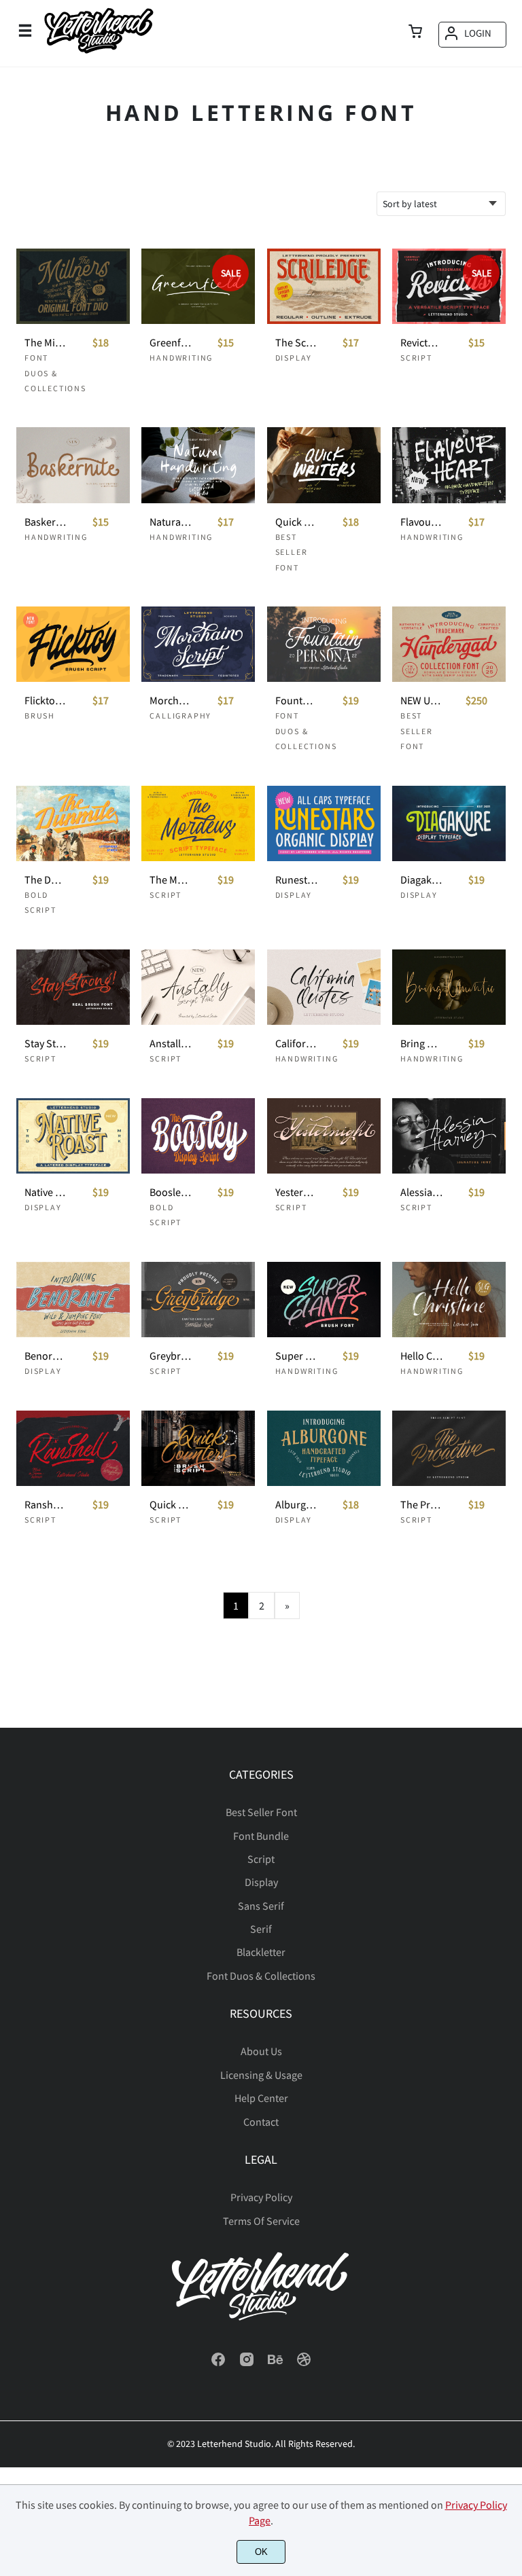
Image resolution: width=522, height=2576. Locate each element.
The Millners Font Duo (46, 343)
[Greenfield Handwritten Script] (198, 286)
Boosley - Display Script (171, 1192)
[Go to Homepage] (99, 53)
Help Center (261, 2098)
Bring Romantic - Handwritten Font (421, 1044)
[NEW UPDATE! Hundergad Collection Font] (449, 644)
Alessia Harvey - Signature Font (421, 1192)
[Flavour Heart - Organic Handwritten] (449, 465)
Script (416, 358)
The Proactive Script (421, 1505)
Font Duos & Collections (55, 373)
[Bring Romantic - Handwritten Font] (449, 987)
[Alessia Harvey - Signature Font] (449, 1136)
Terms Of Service (261, 2221)
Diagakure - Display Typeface (421, 880)
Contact (261, 2122)
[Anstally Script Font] (198, 987)
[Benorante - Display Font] (73, 1300)
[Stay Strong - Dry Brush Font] (73, 987)
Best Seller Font (292, 552)
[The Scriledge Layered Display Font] (324, 286)
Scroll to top (510, 1815)
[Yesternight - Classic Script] (324, 1136)
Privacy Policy (261, 2197)
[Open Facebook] (218, 2363)
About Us (261, 2051)
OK (261, 2552)
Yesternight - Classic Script (296, 1192)
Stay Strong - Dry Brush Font (46, 1044)
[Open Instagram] (247, 2363)
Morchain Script (171, 701)
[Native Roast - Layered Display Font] (73, 1136)
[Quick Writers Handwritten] (324, 465)
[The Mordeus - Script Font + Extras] (198, 823)
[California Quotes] (324, 987)
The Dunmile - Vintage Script (46, 880)
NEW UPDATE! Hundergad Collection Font (421, 701)
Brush (40, 715)
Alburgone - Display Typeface (296, 1505)
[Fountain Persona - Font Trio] (324, 644)
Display (294, 358)
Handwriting (181, 358)
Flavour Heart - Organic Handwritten (421, 522)
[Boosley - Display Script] (198, 1136)
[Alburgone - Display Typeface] (324, 1448)
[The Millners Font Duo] (73, 286)
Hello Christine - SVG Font (421, 1356)
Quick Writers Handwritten (296, 522)
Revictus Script (421, 343)
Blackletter (261, 1952)
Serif (261, 1929)
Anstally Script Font (171, 1044)
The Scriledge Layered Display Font (296, 343)
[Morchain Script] (198, 644)
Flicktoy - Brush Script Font (46, 701)
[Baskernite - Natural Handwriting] (73, 465)
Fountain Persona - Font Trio (296, 701)
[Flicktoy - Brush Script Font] (73, 644)
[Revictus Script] (449, 286)
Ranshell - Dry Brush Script (46, 1505)
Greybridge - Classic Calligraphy (171, 1356)
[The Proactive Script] (449, 1448)
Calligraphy (180, 715)
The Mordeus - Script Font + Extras (171, 880)
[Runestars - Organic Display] (324, 823)
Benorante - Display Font (46, 1356)
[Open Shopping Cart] (415, 33)
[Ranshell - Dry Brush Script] (73, 1448)
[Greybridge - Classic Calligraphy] (198, 1300)
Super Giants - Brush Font (296, 1356)
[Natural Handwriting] (198, 465)
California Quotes (296, 1044)
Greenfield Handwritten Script (171, 343)
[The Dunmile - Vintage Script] (73, 823)
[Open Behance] (275, 2363)
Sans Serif (261, 1906)
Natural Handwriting (171, 522)
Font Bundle (261, 1836)
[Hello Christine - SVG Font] (449, 1300)
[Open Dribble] (304, 2363)
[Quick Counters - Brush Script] (198, 1448)
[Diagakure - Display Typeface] (449, 823)
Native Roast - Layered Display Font (46, 1192)
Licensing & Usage (261, 2075)
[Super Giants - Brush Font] (324, 1300)
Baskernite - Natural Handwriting (46, 522)
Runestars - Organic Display (296, 880)
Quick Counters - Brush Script (171, 1505)
